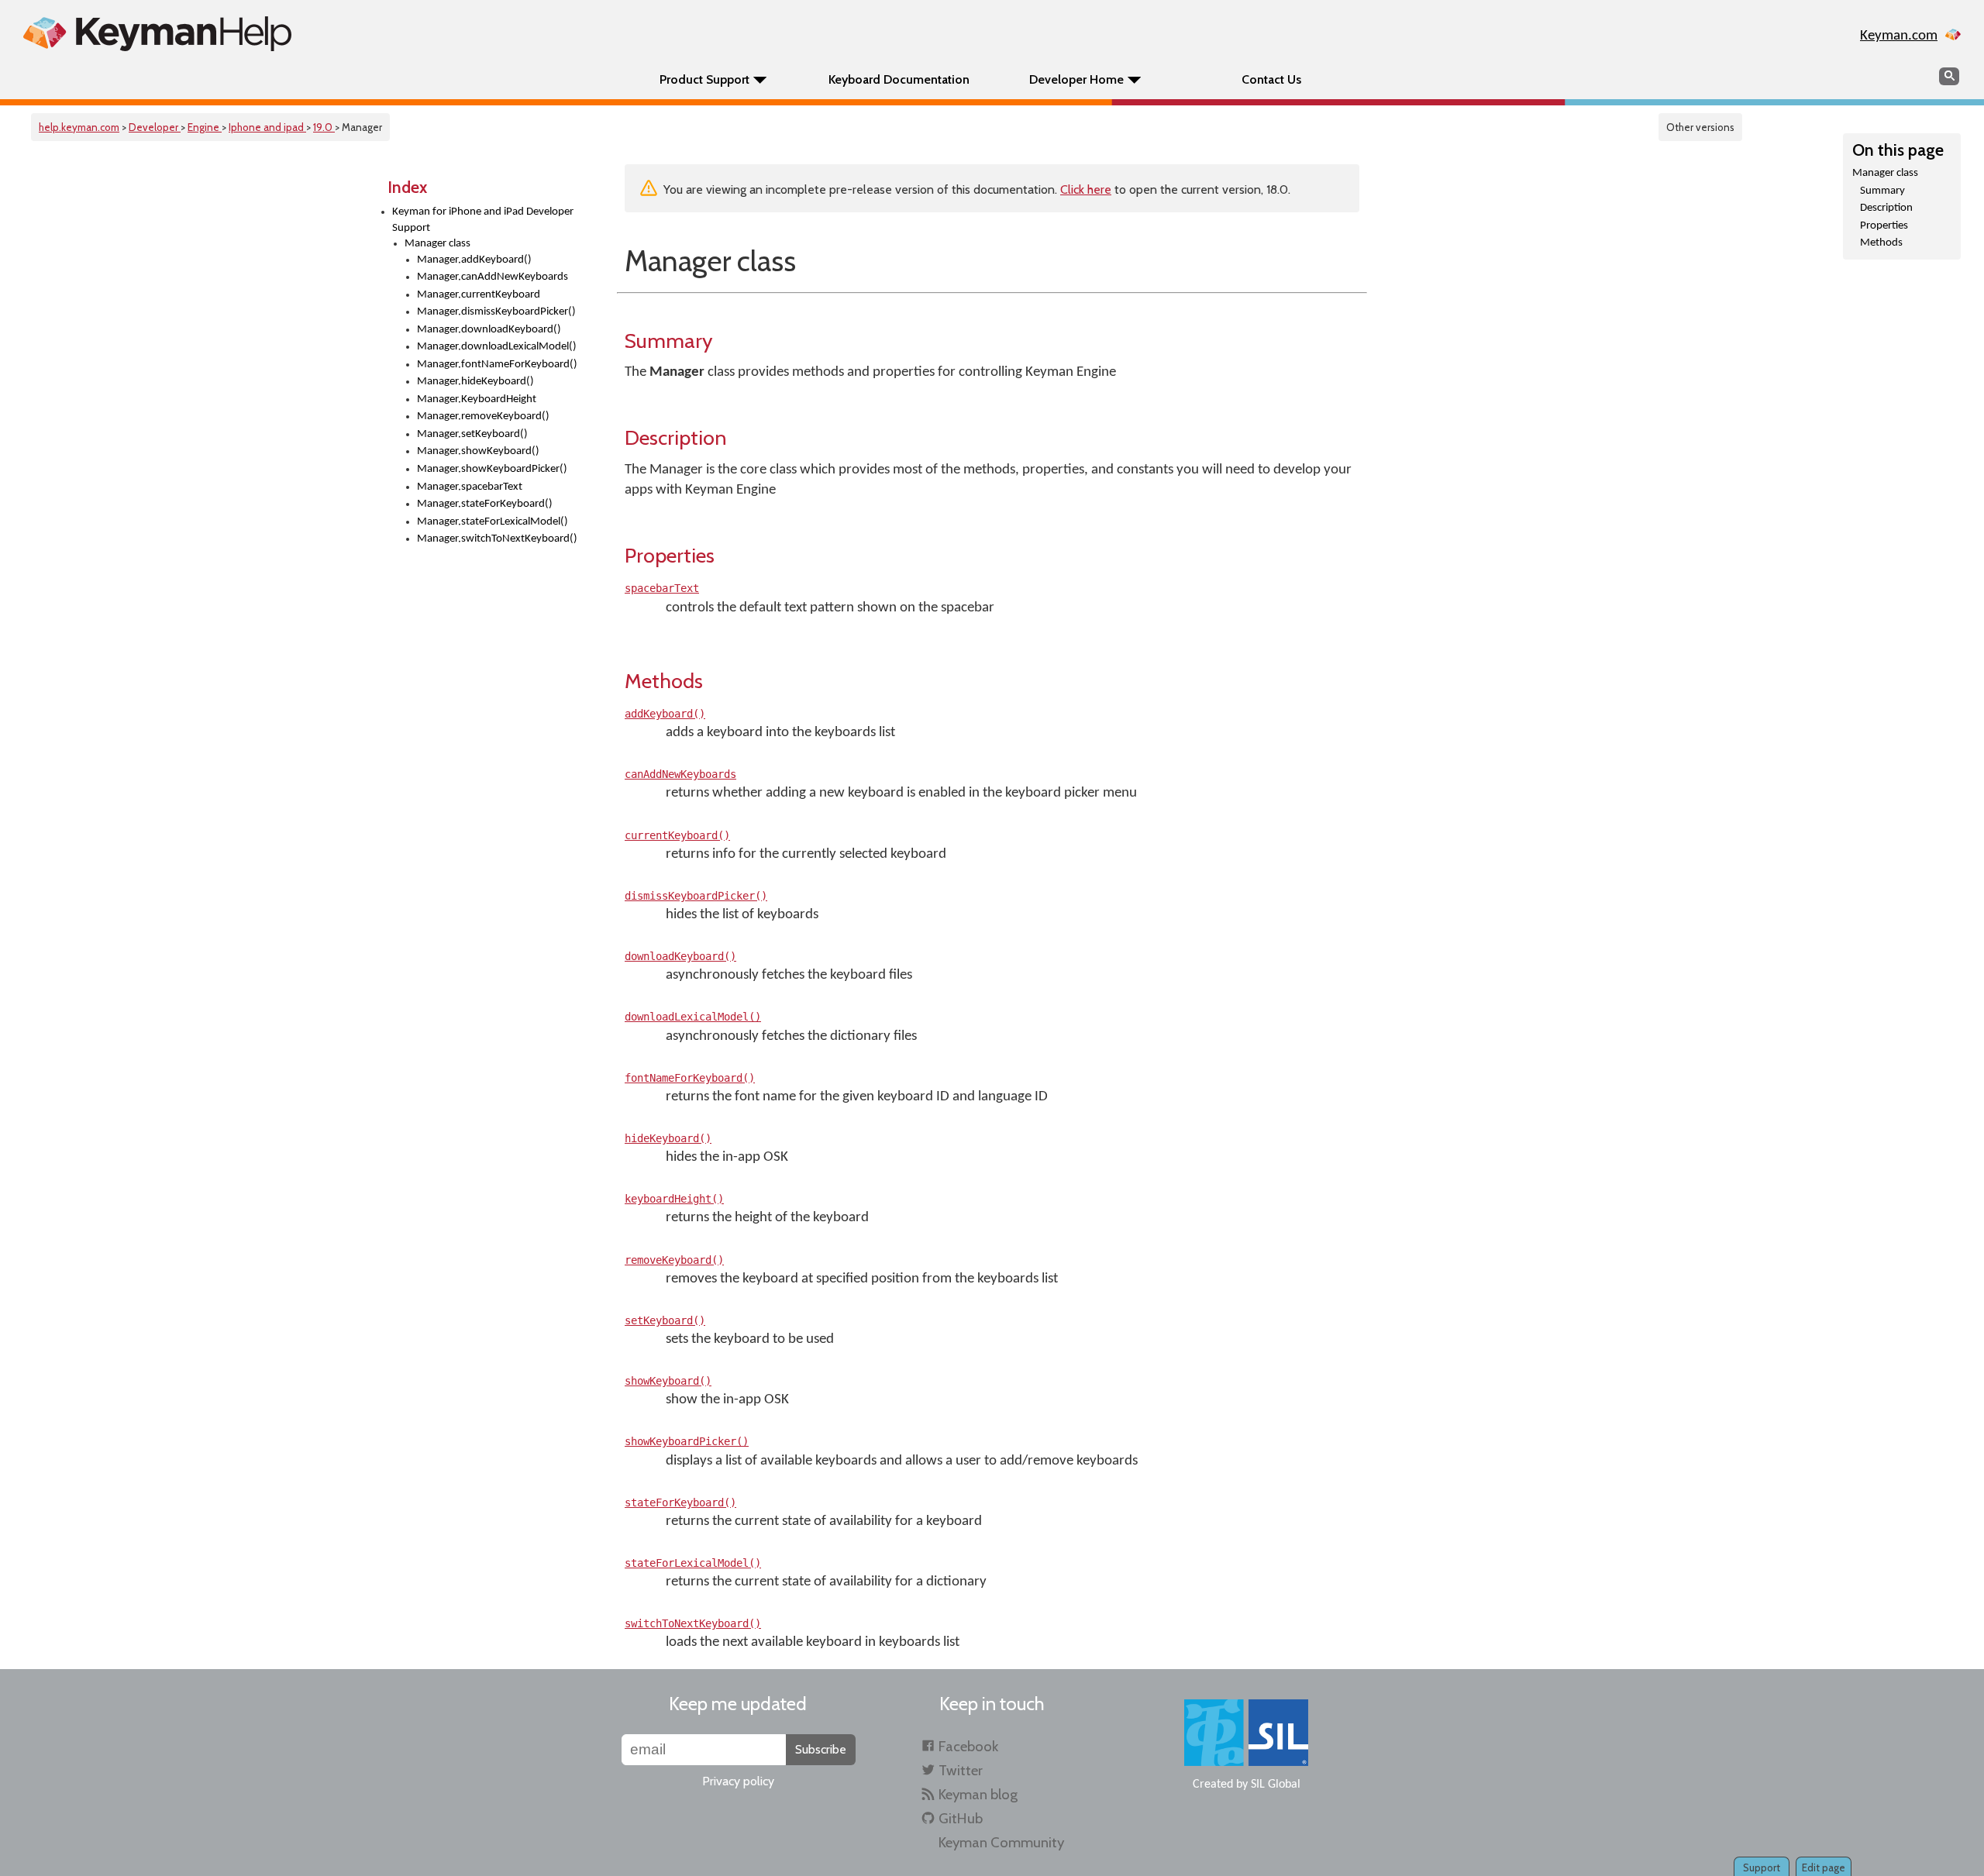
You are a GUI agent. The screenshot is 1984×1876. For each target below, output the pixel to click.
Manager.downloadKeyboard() (489, 330)
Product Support (704, 79)
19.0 (324, 127)
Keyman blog (978, 1794)
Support (1762, 1867)
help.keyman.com (79, 127)
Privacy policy (738, 1781)
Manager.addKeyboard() (474, 260)
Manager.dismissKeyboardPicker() (496, 312)
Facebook (968, 1746)
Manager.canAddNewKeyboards (493, 277)
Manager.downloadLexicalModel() (497, 347)
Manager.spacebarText (470, 487)
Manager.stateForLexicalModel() (493, 522)
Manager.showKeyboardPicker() (492, 469)
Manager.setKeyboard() (472, 434)
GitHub (961, 1818)
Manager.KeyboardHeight (477, 399)
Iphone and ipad (267, 127)
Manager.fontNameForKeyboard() (497, 365)
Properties (1884, 226)
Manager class (437, 244)
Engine (205, 127)
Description (1886, 208)
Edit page (1824, 1867)
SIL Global (1276, 1785)
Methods (1881, 243)
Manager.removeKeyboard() (483, 417)
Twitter (961, 1770)
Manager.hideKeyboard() (475, 382)
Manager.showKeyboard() (478, 451)
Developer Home (1076, 79)
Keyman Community (1001, 1842)
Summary (1882, 191)
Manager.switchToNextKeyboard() (497, 539)
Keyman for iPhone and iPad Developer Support (483, 220)
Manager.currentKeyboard (479, 295)
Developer (155, 127)
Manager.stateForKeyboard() (485, 504)
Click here (1086, 189)
